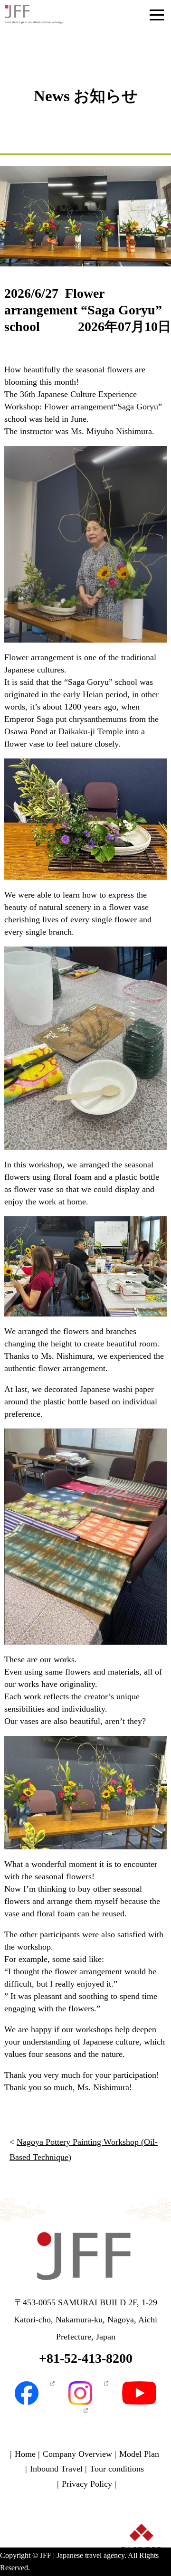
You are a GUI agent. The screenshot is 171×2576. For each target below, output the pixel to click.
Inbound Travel (56, 2469)
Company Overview (77, 2454)
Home (25, 2454)
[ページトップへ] (141, 2556)
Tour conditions (117, 2469)
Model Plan (139, 2454)
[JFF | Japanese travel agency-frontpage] (34, 14)
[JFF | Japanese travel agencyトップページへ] (85, 2258)
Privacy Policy (87, 2484)
